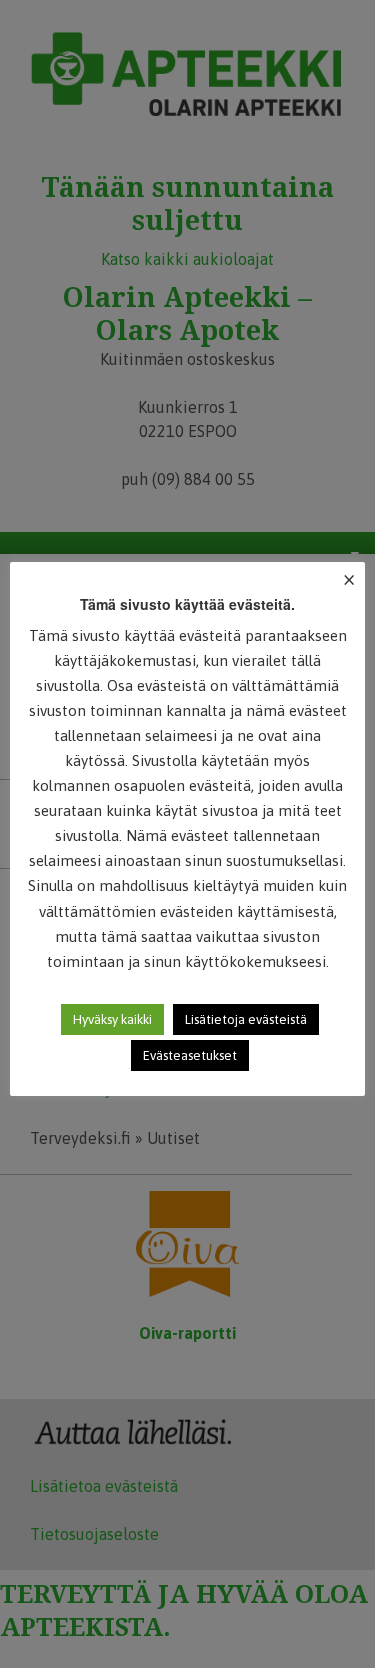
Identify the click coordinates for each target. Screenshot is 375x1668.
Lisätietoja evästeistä (246, 1019)
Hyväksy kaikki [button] (112, 1019)
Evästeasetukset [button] (190, 1055)
